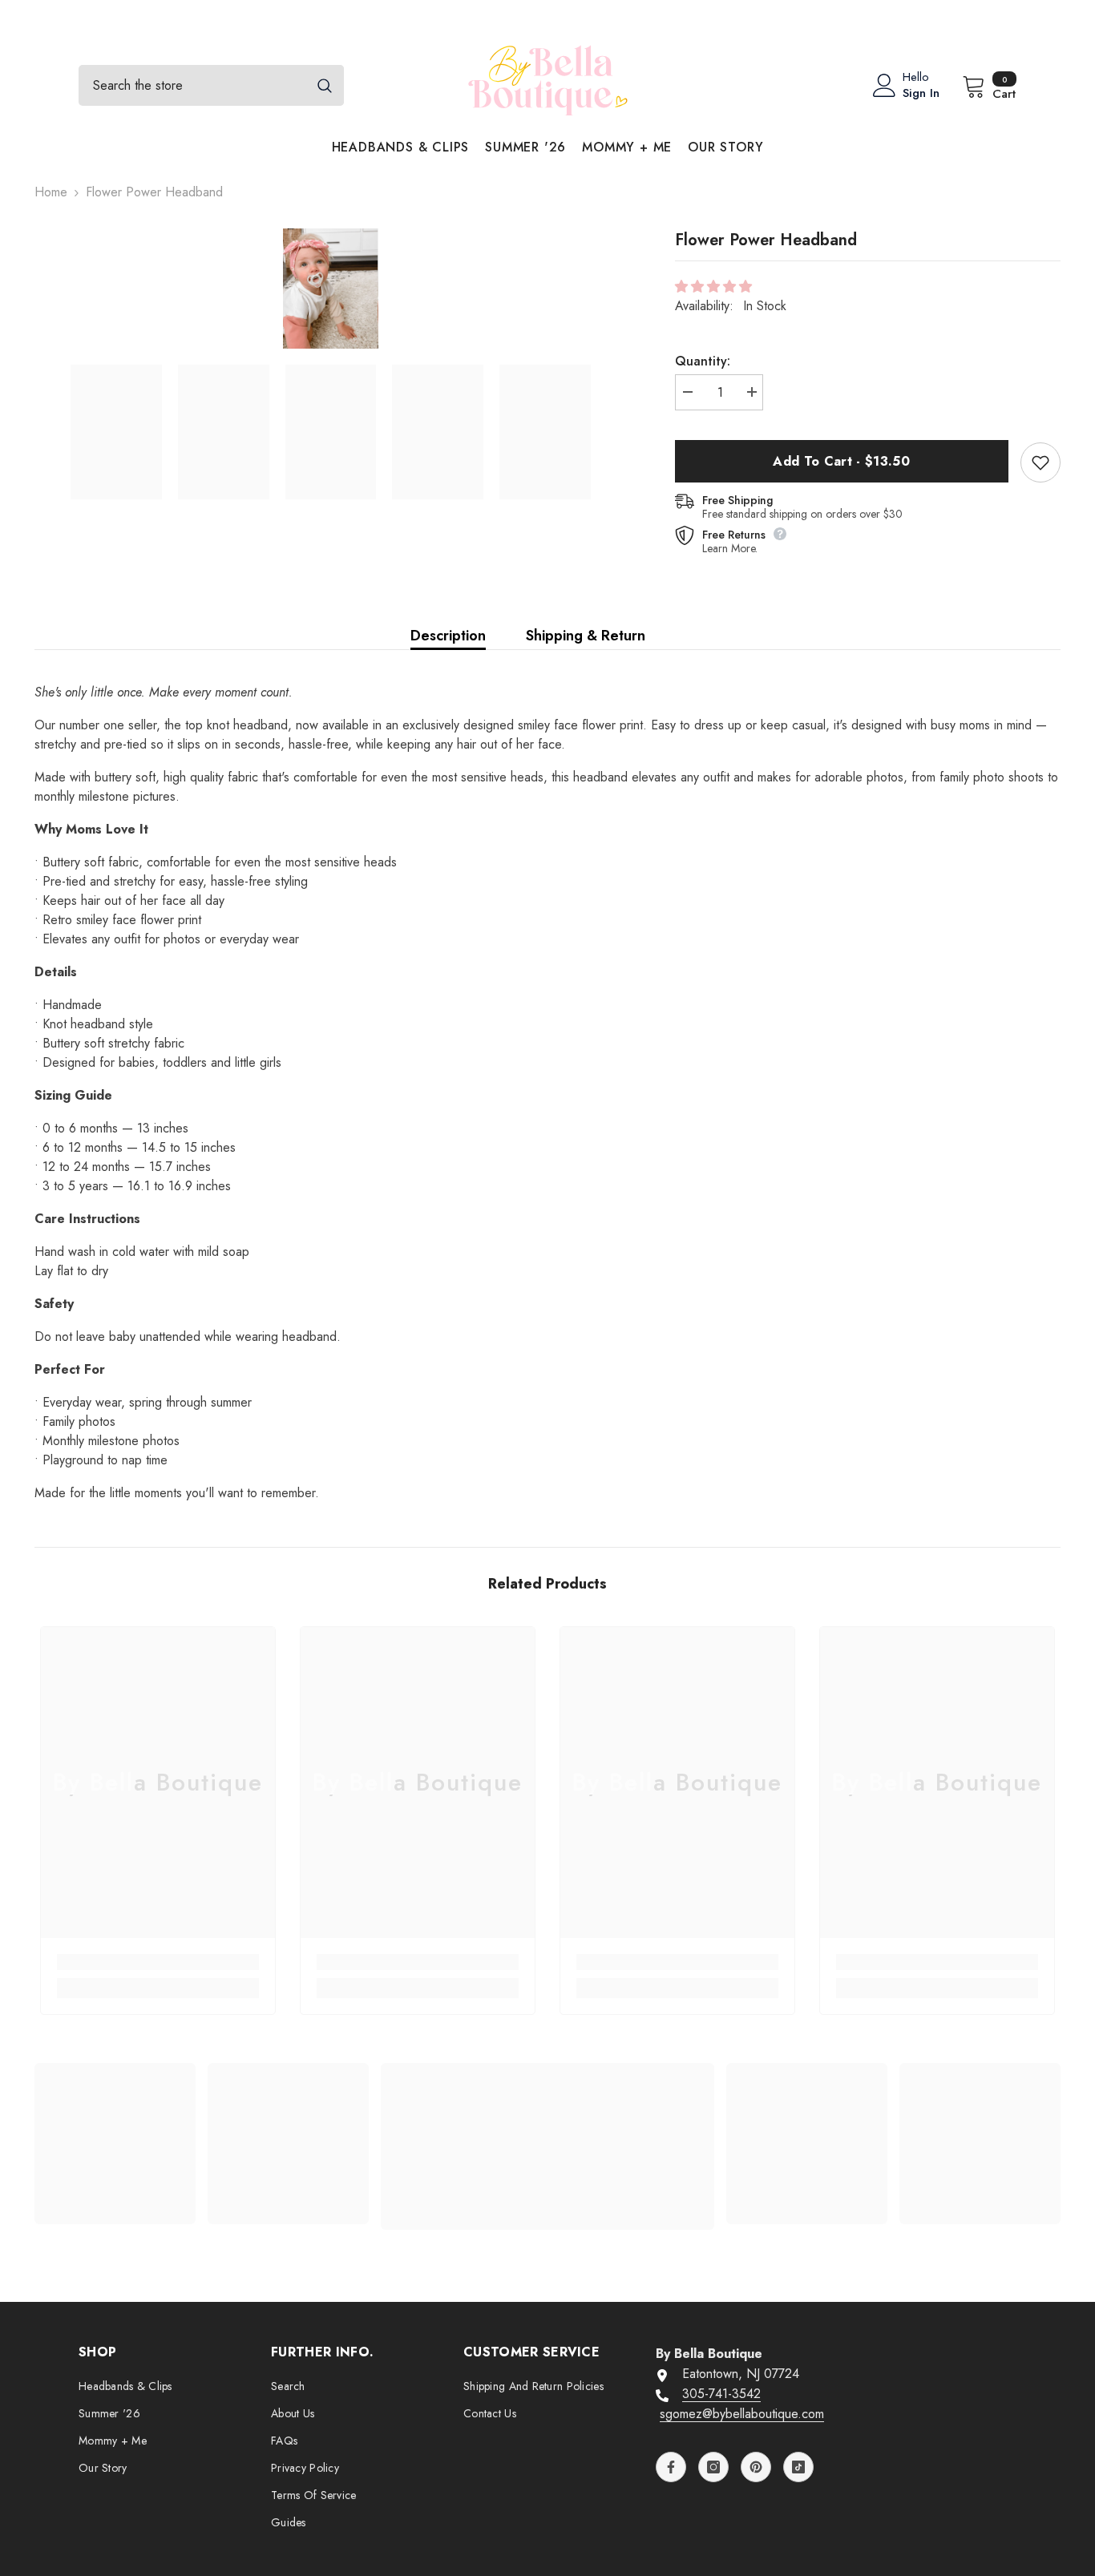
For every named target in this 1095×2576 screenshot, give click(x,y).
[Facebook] (671, 2467)
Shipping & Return (586, 636)
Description (448, 636)
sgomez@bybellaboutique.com (742, 2414)
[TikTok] (798, 2467)
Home (51, 192)
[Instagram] (713, 2467)
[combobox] (192, 85)
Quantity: (703, 361)
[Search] (211, 85)
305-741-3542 (721, 2394)
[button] (715, 287)
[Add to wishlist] (1040, 462)
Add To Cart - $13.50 (841, 461)
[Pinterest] (756, 2467)
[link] (158, 1962)
